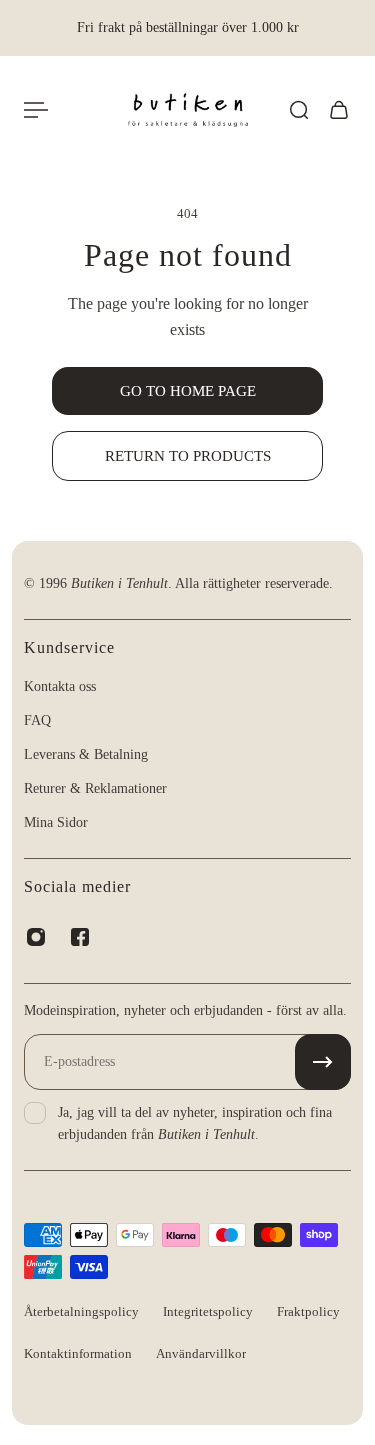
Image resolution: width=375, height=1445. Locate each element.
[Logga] (188, 110)
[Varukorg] (339, 110)
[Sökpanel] (299, 110)
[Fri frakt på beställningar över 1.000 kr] (187, 28)
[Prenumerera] (323, 1062)
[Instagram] (36, 937)
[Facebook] (80, 937)
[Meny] (36, 110)
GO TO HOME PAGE (188, 390)
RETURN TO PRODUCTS (188, 455)
